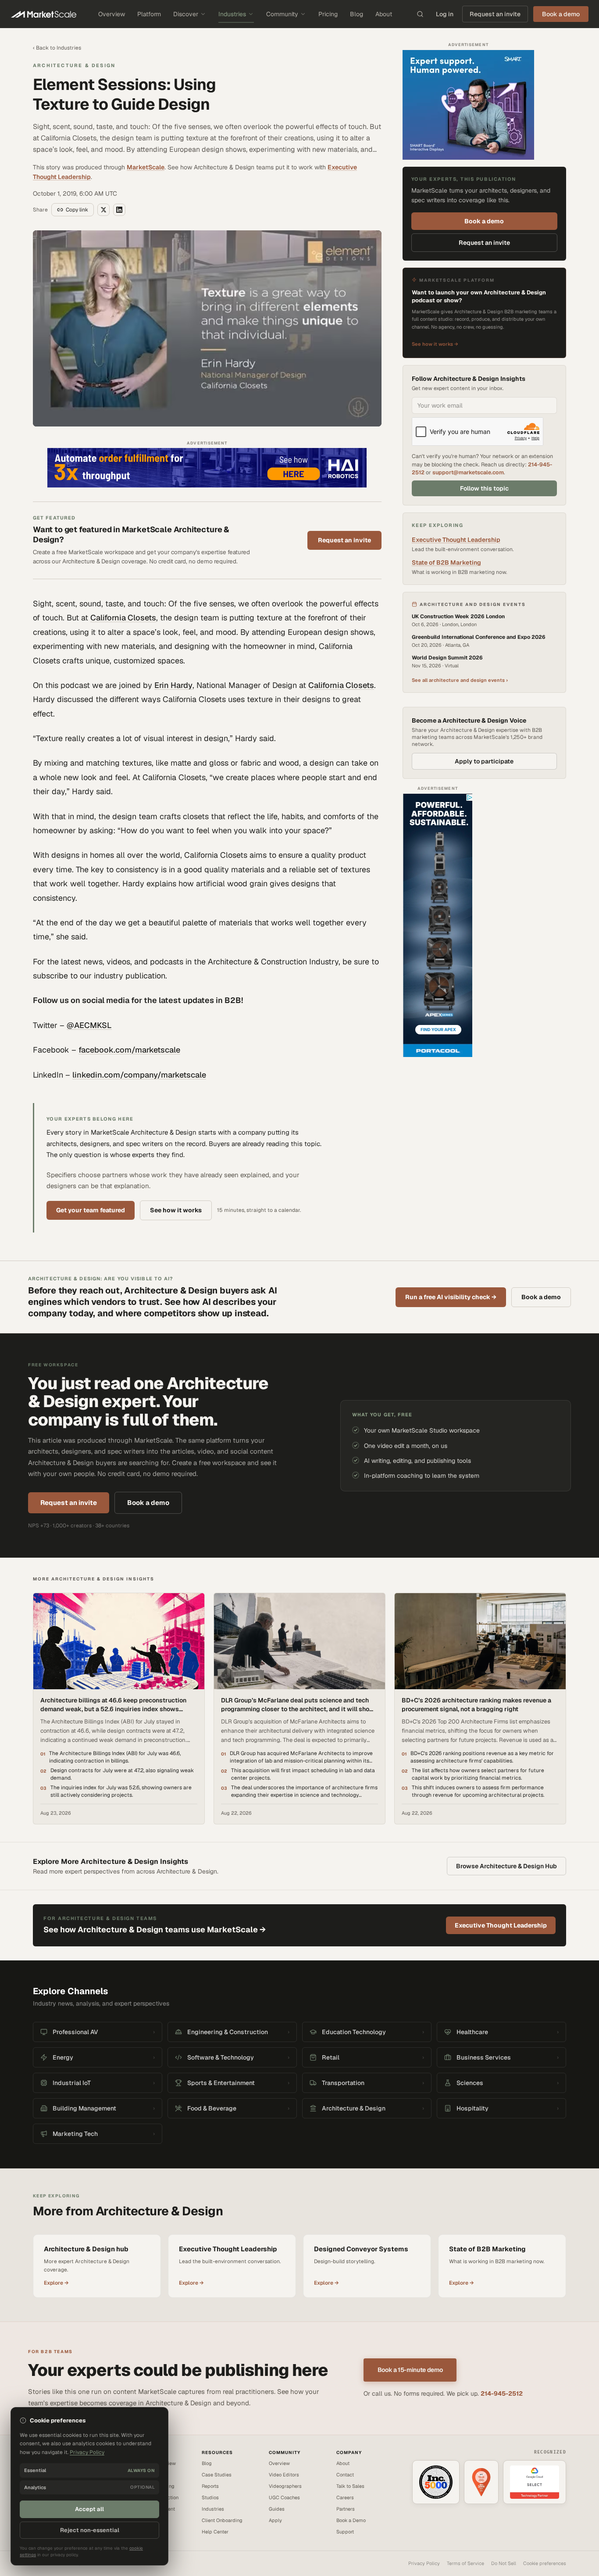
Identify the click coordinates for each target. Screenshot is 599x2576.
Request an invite (495, 14)
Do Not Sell (504, 2563)
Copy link (77, 210)
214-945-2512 (502, 2393)
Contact (345, 2475)
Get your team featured (91, 1210)
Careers (345, 2497)
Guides (277, 2509)
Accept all (89, 2509)
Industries (232, 14)
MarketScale (146, 167)
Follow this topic (484, 488)
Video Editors (284, 2475)
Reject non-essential (90, 2530)
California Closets (123, 618)
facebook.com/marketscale (129, 1050)
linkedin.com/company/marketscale (139, 1075)
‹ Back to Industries (57, 48)
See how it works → (435, 344)
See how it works (176, 1210)
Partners (346, 2509)
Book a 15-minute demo (410, 2370)
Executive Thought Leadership (456, 540)
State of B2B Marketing (446, 562)
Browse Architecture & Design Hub (506, 1866)
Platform (149, 14)
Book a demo (484, 221)
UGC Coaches (284, 2497)
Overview (112, 14)
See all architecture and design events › (460, 680)
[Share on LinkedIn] (119, 210)
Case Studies (217, 2475)
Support (345, 2532)
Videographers (285, 2486)
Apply (275, 2520)
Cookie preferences (545, 2563)
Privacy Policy (424, 2563)
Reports (210, 2486)
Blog (357, 14)
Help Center (215, 2532)
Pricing (328, 14)
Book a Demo (351, 2520)
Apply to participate (484, 761)
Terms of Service (465, 2563)
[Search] (420, 14)
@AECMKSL (89, 1025)
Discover (186, 14)
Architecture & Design (74, 65)
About (384, 14)
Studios (210, 2497)
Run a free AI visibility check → (451, 1297)
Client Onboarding (222, 2520)
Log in (445, 14)
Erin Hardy (173, 685)
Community (282, 14)
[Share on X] (103, 210)
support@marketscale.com (468, 472)
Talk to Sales (350, 2486)
